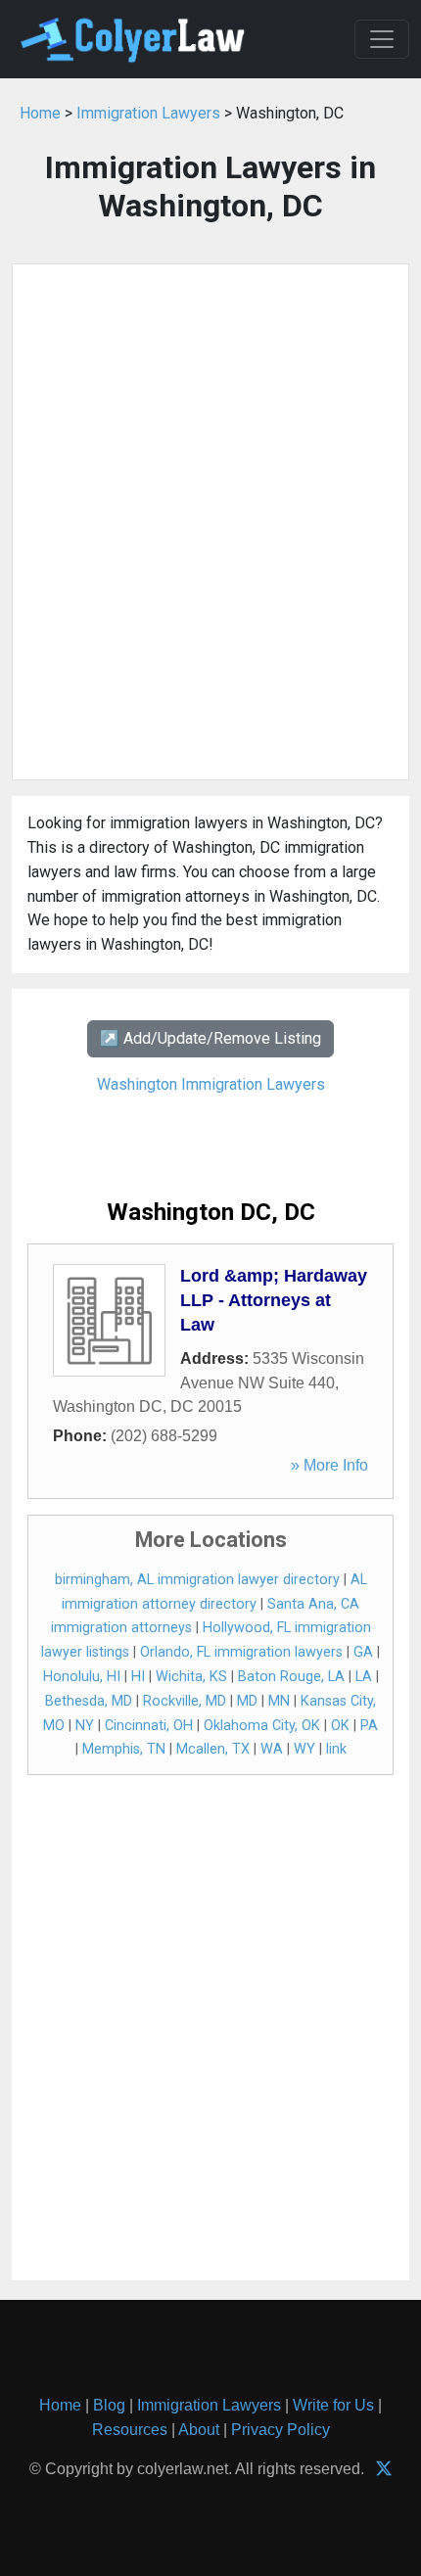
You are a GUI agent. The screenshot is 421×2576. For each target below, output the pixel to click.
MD (247, 1701)
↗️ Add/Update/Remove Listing (210, 1038)
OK (340, 1726)
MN (279, 1701)
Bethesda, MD (89, 1701)
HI (138, 1677)
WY (304, 1749)
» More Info (329, 1465)
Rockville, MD (185, 1701)
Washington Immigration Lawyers (211, 1084)
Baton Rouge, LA (291, 1677)
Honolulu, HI (82, 1677)
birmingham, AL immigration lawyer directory (197, 1580)
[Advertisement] (210, 522)
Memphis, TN (124, 1749)
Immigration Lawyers (148, 113)
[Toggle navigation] (382, 39)
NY (85, 1726)
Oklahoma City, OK (262, 1726)
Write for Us (333, 2405)
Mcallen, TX (213, 1749)
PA (369, 1726)
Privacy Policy (281, 2430)
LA (364, 1677)
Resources (130, 2430)
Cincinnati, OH (149, 1726)
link (336, 1749)
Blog (109, 2405)
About (199, 2430)
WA (272, 1749)
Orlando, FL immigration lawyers (241, 1652)
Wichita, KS (191, 1677)
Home (40, 113)
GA (363, 1652)
